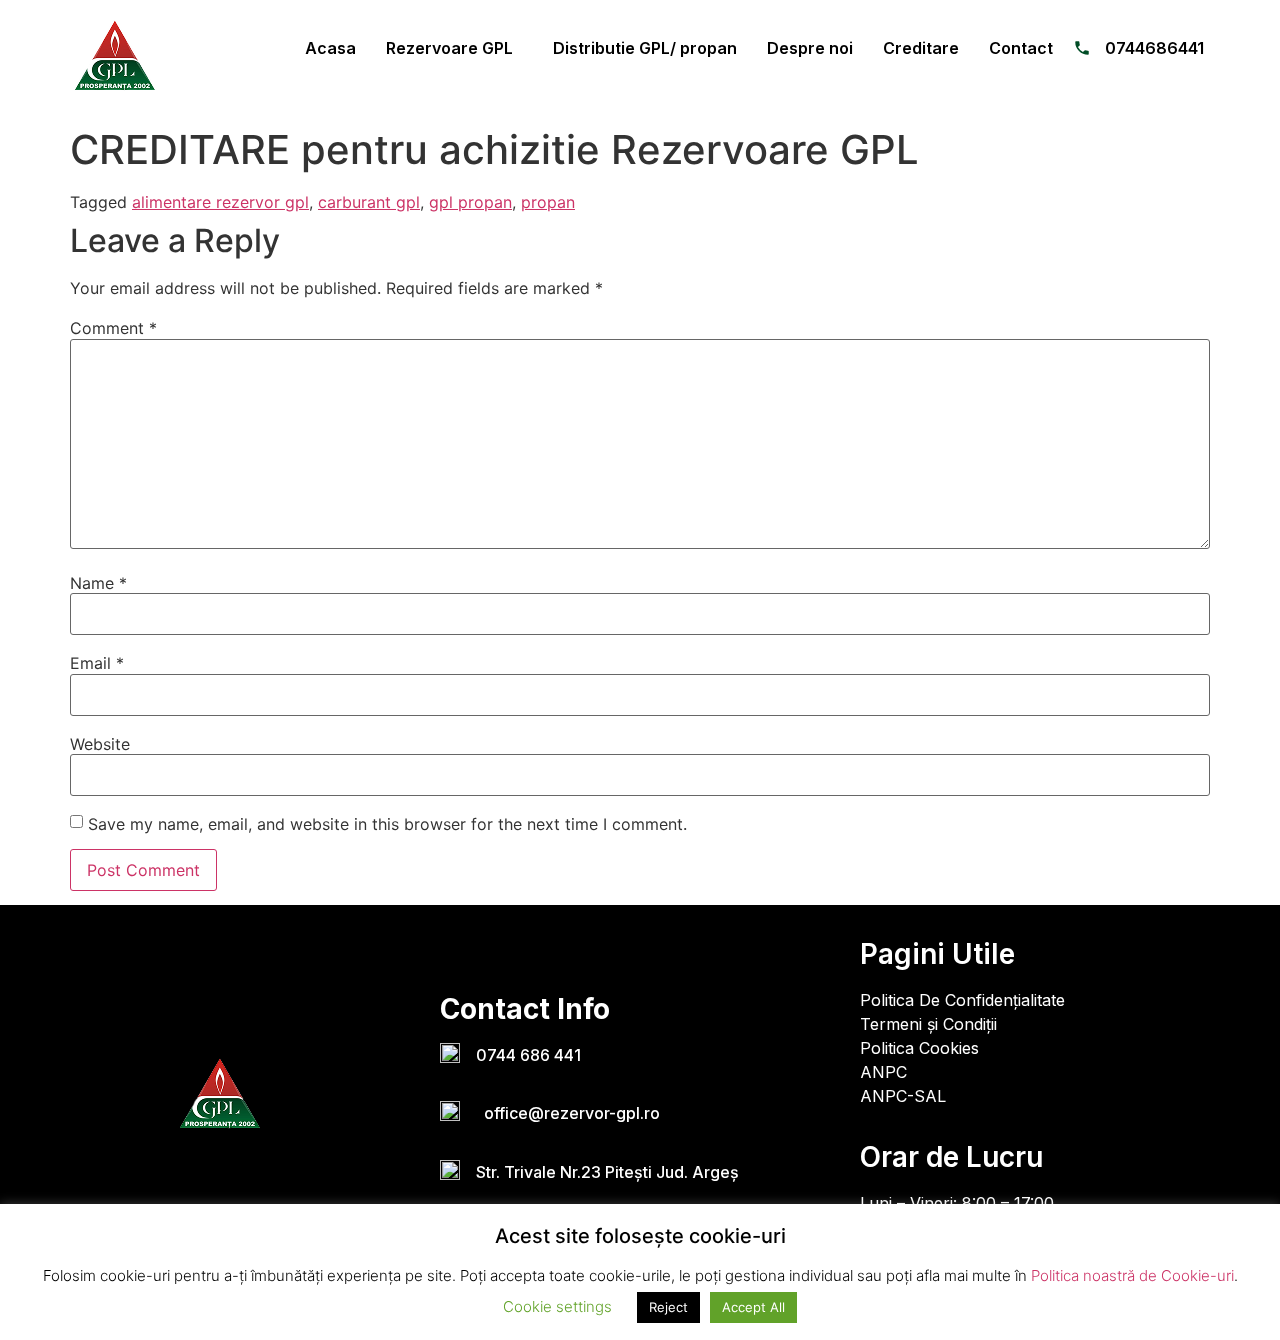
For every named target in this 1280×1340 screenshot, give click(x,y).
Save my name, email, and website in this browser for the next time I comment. (387, 824)
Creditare (921, 48)
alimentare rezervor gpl (220, 202)
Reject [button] (668, 1307)
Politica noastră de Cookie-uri (1132, 1275)
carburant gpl (369, 202)
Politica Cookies (919, 1048)
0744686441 (1154, 48)
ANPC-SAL (903, 1096)
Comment (113, 328)
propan (548, 202)
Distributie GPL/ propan (645, 48)
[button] (454, 48)
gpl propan (470, 202)
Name (98, 583)
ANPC (883, 1072)
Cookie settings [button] (557, 1306)
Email (97, 663)
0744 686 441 (528, 1055)
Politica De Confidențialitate (962, 1000)
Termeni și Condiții (928, 1024)
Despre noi (810, 48)
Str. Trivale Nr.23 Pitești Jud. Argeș (607, 1172)
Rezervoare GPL (449, 48)
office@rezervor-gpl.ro (568, 1113)
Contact (1021, 48)
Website (100, 744)
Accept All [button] (753, 1307)
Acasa (330, 48)
